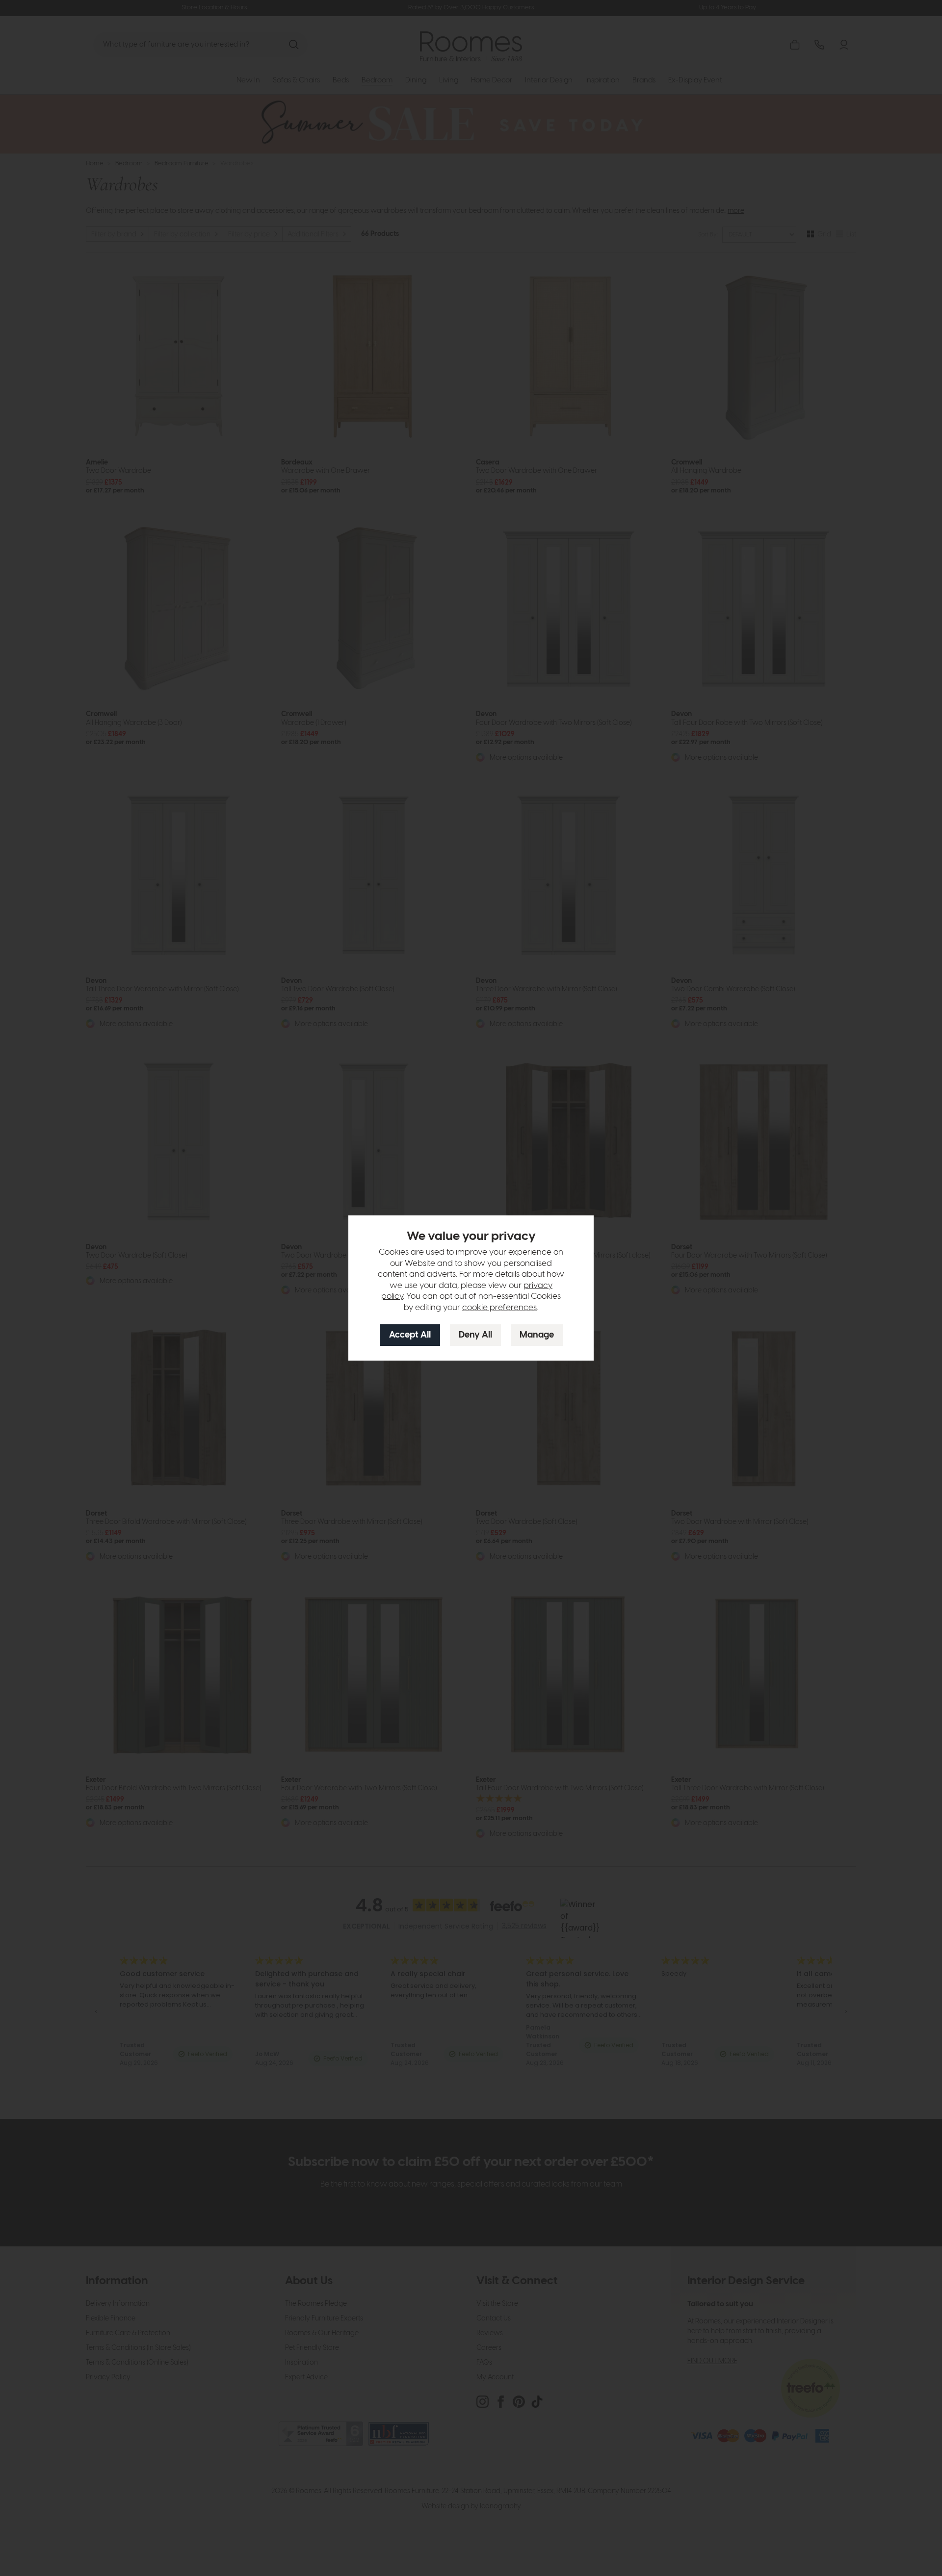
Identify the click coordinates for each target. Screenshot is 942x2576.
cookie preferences (499, 1308)
